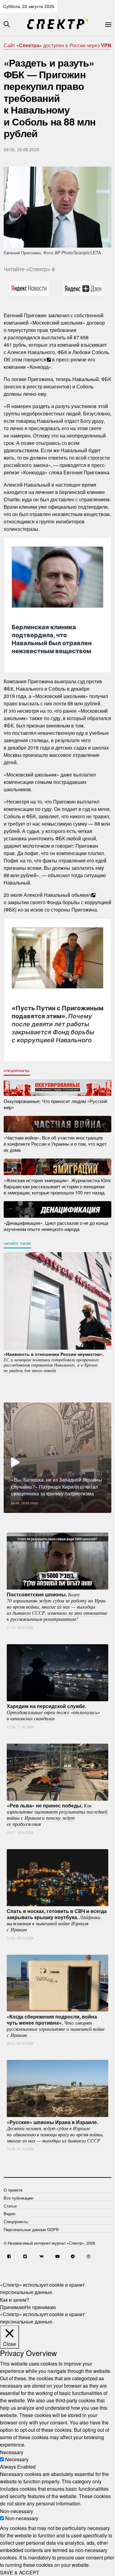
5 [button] (53, 1517)
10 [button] (99, 1517)
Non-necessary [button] (17, 2511)
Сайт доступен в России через (57, 45)
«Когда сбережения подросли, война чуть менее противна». (56, 2025)
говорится (35, 359)
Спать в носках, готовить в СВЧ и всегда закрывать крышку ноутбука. (57, 1920)
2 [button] (25, 1517)
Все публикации (18, 2198)
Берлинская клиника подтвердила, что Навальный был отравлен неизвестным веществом (52, 639)
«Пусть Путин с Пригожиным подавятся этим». (57, 1024)
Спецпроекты (17, 1071)
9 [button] (90, 1517)
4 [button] (44, 1517)
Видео (10, 2214)
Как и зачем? (15, 2299)
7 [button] (71, 1517)
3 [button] (35, 1517)
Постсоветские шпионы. (57, 1606)
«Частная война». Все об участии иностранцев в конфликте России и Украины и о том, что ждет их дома (55, 1143)
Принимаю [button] (12, 2307)
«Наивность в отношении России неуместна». (54, 1362)
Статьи (10, 2206)
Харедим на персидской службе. (53, 1712)
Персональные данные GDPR (31, 2229)
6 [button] (62, 1517)
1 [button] (16, 1517)
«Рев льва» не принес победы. (57, 1814)
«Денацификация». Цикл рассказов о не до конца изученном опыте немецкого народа (56, 1226)
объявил (81, 895)
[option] (57, 1458)
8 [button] (81, 1517)
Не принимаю (40, 2307)
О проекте (13, 2190)
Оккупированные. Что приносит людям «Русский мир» (55, 1104)
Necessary (17, 2459)
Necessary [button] (12, 2452)
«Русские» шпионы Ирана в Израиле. (55, 2131)
